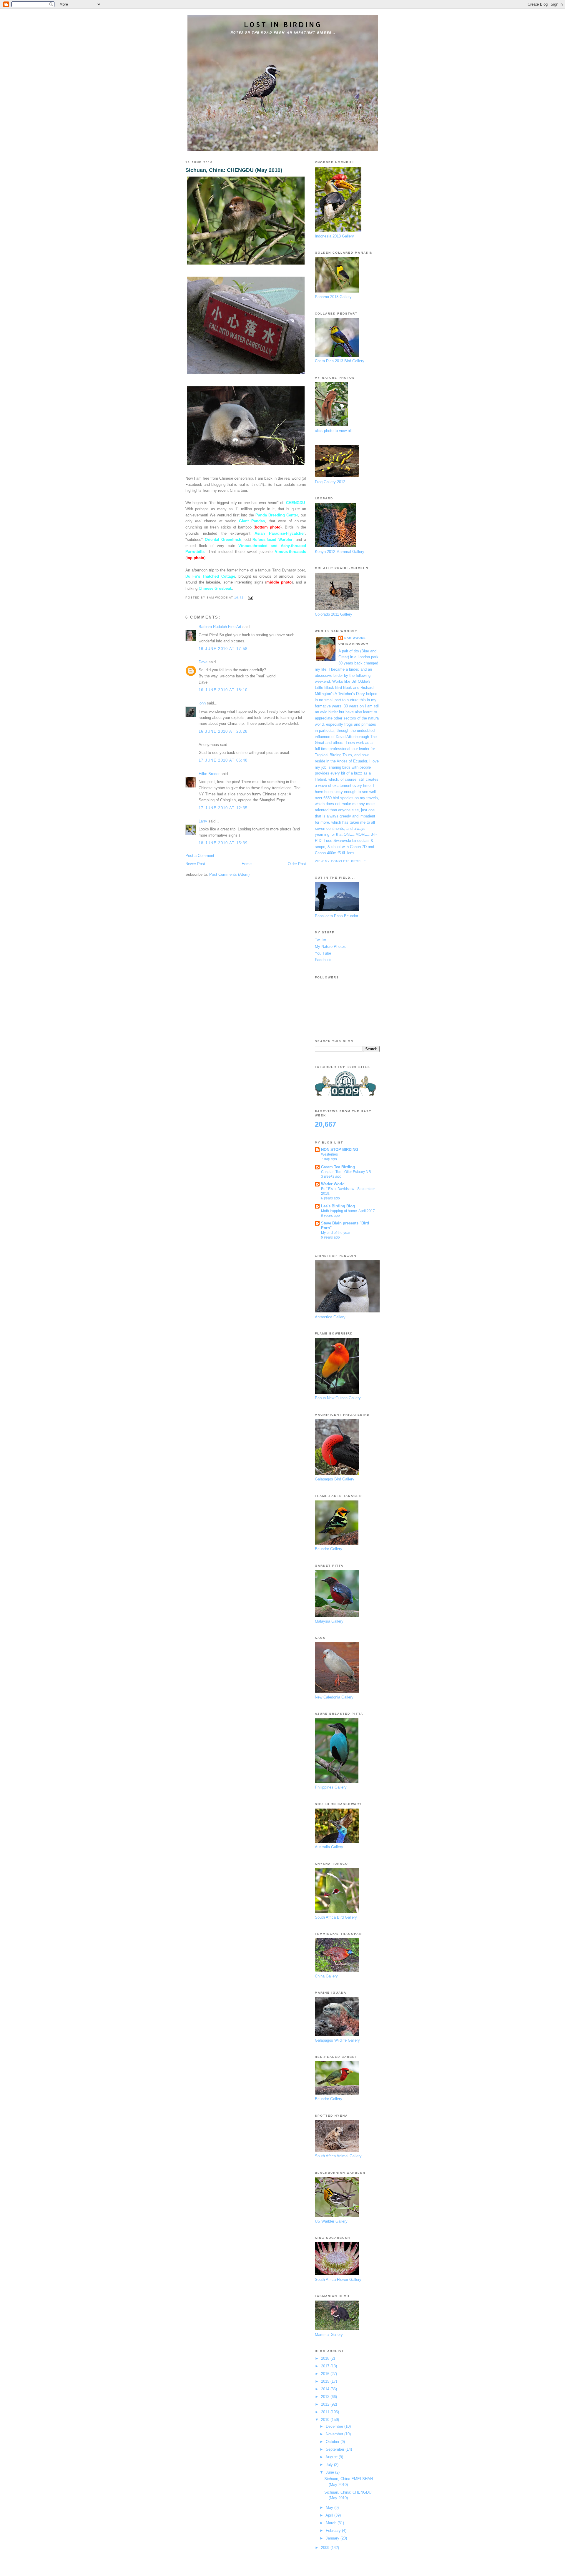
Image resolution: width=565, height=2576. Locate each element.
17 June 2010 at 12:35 (223, 808)
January (333, 2538)
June (330, 2472)
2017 (326, 2366)
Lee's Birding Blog (338, 1206)
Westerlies (329, 1154)
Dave (203, 662)
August (332, 2457)
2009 (326, 2548)
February (334, 2531)
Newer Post (195, 864)
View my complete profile (340, 861)
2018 (326, 2358)
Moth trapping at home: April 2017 (348, 1211)
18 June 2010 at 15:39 (223, 843)
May (330, 2508)
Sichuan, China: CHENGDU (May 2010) (234, 170)
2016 (326, 2374)
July (330, 2465)
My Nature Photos (330, 947)
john (202, 703)
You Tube (323, 953)
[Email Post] (249, 598)
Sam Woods (355, 638)
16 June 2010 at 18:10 (223, 690)
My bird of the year (336, 1233)
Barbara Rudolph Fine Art (220, 627)
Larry (203, 821)
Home (247, 864)
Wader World (333, 1184)
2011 (326, 2412)
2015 (326, 2381)
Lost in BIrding (283, 24)
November (335, 2434)
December (335, 2426)
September (336, 2449)
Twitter (320, 940)
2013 (326, 2397)
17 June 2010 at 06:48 (223, 760)
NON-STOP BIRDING (340, 1150)
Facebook (323, 960)
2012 (326, 2404)
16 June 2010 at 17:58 (223, 649)
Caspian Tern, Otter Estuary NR (346, 1172)
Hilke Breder (209, 774)
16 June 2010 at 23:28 (223, 731)
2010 (326, 2420)
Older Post (297, 864)
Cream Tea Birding (338, 1167)
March (332, 2523)
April (330, 2515)
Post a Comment (200, 856)
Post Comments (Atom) (229, 874)
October (333, 2442)
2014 (326, 2389)
